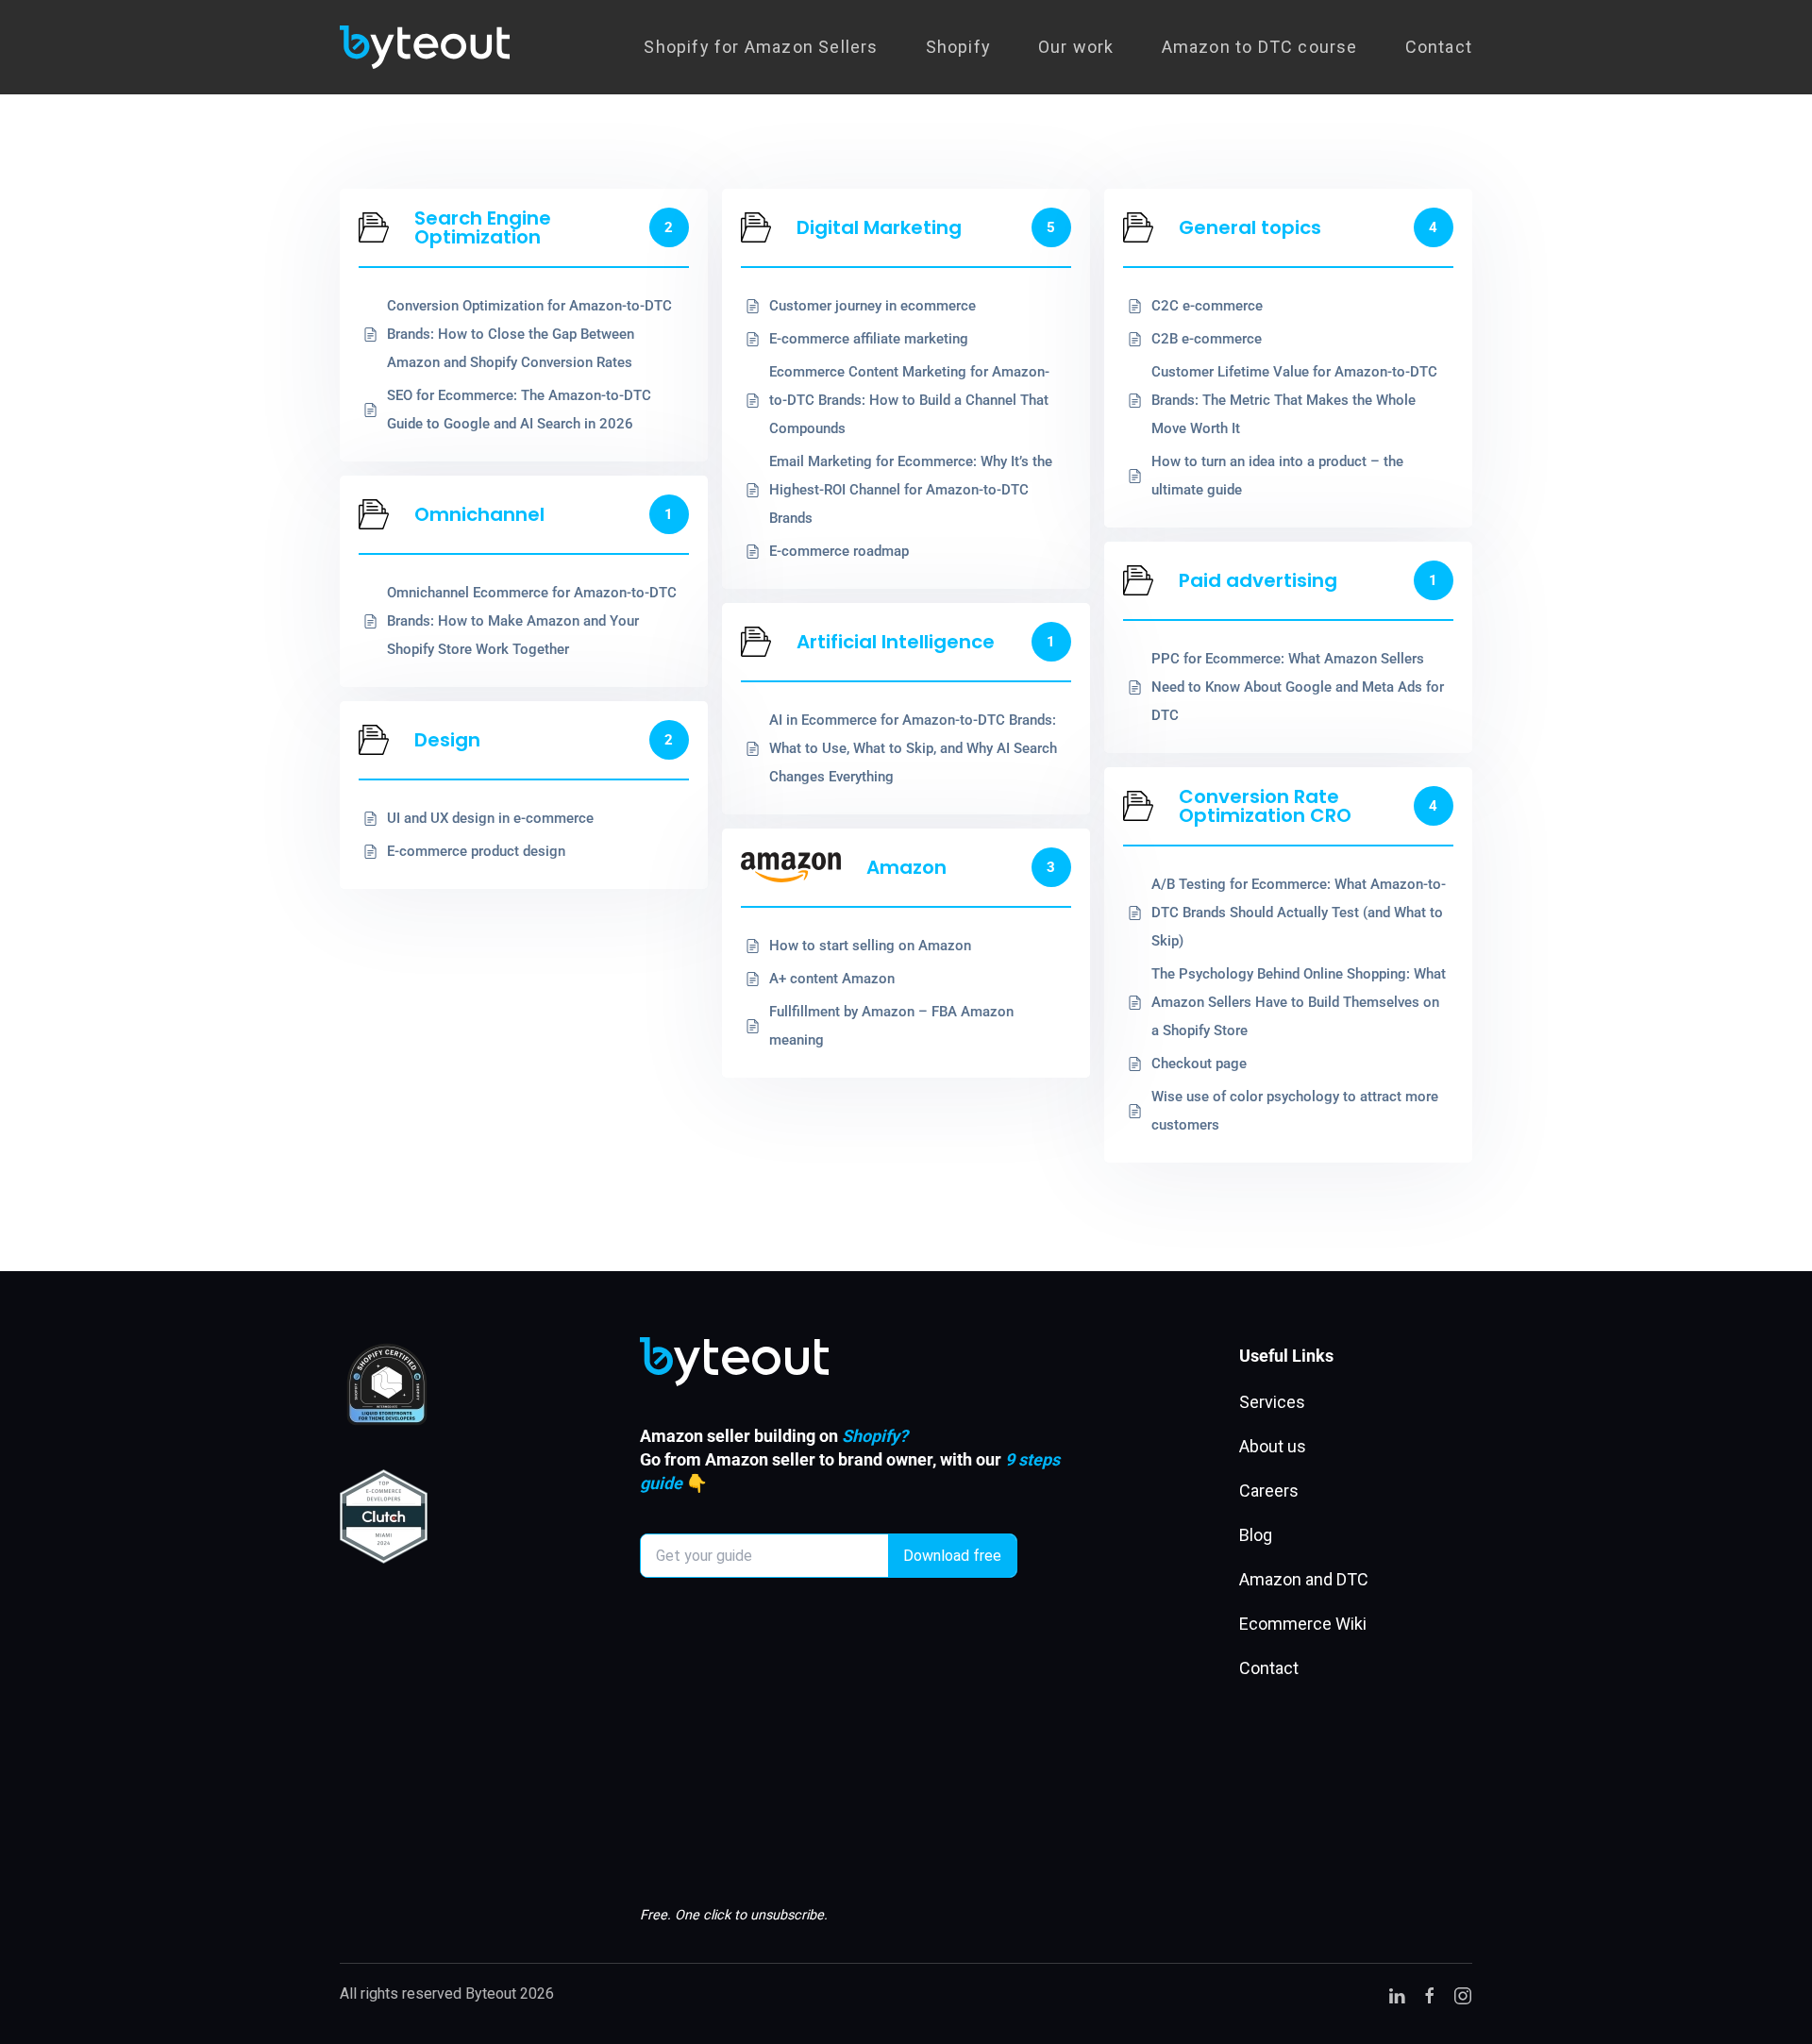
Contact (1439, 47)
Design (447, 740)
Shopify (958, 47)
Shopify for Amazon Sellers (761, 47)
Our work (1076, 47)
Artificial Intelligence (896, 642)
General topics (1250, 227)
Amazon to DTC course (1260, 47)
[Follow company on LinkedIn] (1397, 1994)
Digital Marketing (879, 227)
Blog (1256, 1535)
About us (1273, 1446)
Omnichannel (479, 514)
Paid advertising (1258, 580)
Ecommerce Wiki (1303, 1624)
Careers (1269, 1491)
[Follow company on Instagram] (1463, 1994)
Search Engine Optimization (483, 227)
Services (1272, 1402)
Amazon (906, 867)
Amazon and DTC (1304, 1579)
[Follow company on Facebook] (1430, 1994)
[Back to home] (425, 47)
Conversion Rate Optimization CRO (1265, 806)
